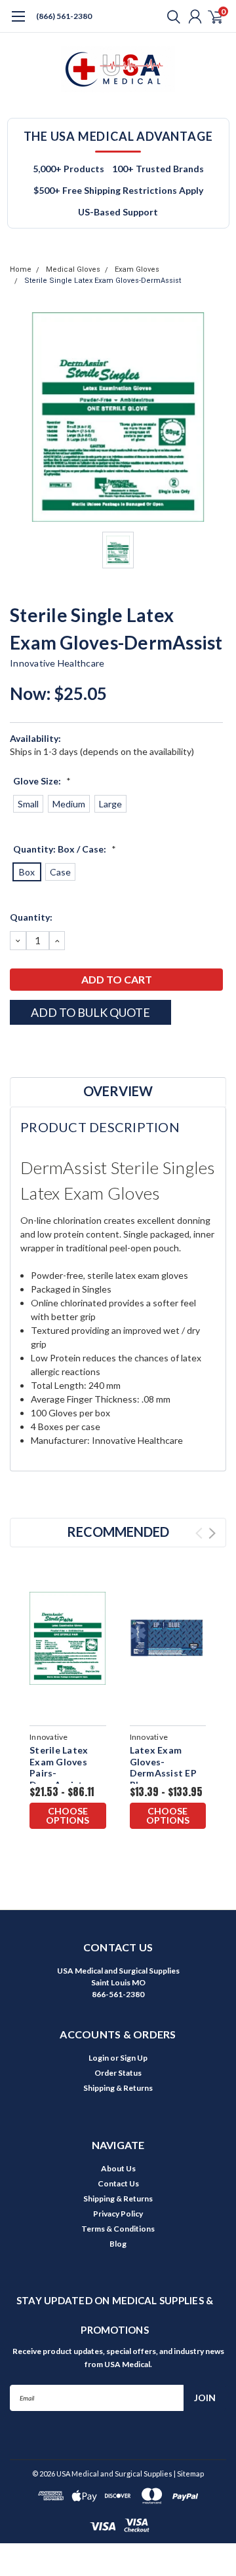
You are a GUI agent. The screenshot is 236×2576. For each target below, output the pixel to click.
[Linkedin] (82, 1048)
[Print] (49, 1048)
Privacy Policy (118, 2214)
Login (99, 2058)
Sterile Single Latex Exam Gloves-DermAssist (103, 281)
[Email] (33, 1048)
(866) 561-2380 (64, 16)
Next (212, 1533)
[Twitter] (66, 1048)
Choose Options (68, 1815)
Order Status (118, 2073)
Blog (118, 2244)
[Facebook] (16, 1048)
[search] (170, 16)
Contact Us (118, 2183)
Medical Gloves (73, 269)
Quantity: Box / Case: (65, 849)
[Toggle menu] (18, 23)
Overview (118, 1091)
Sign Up (134, 2058)
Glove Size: (42, 781)
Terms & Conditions (118, 2229)
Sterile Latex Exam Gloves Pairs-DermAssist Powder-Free (59, 1773)
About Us (118, 2168)
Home (21, 269)
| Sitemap (189, 2474)
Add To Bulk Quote (90, 1012)
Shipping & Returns (118, 2088)
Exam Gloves (137, 269)
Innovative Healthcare (57, 663)
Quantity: (31, 917)
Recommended (118, 1532)
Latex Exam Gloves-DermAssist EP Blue (163, 1767)
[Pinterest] (98, 1048)
